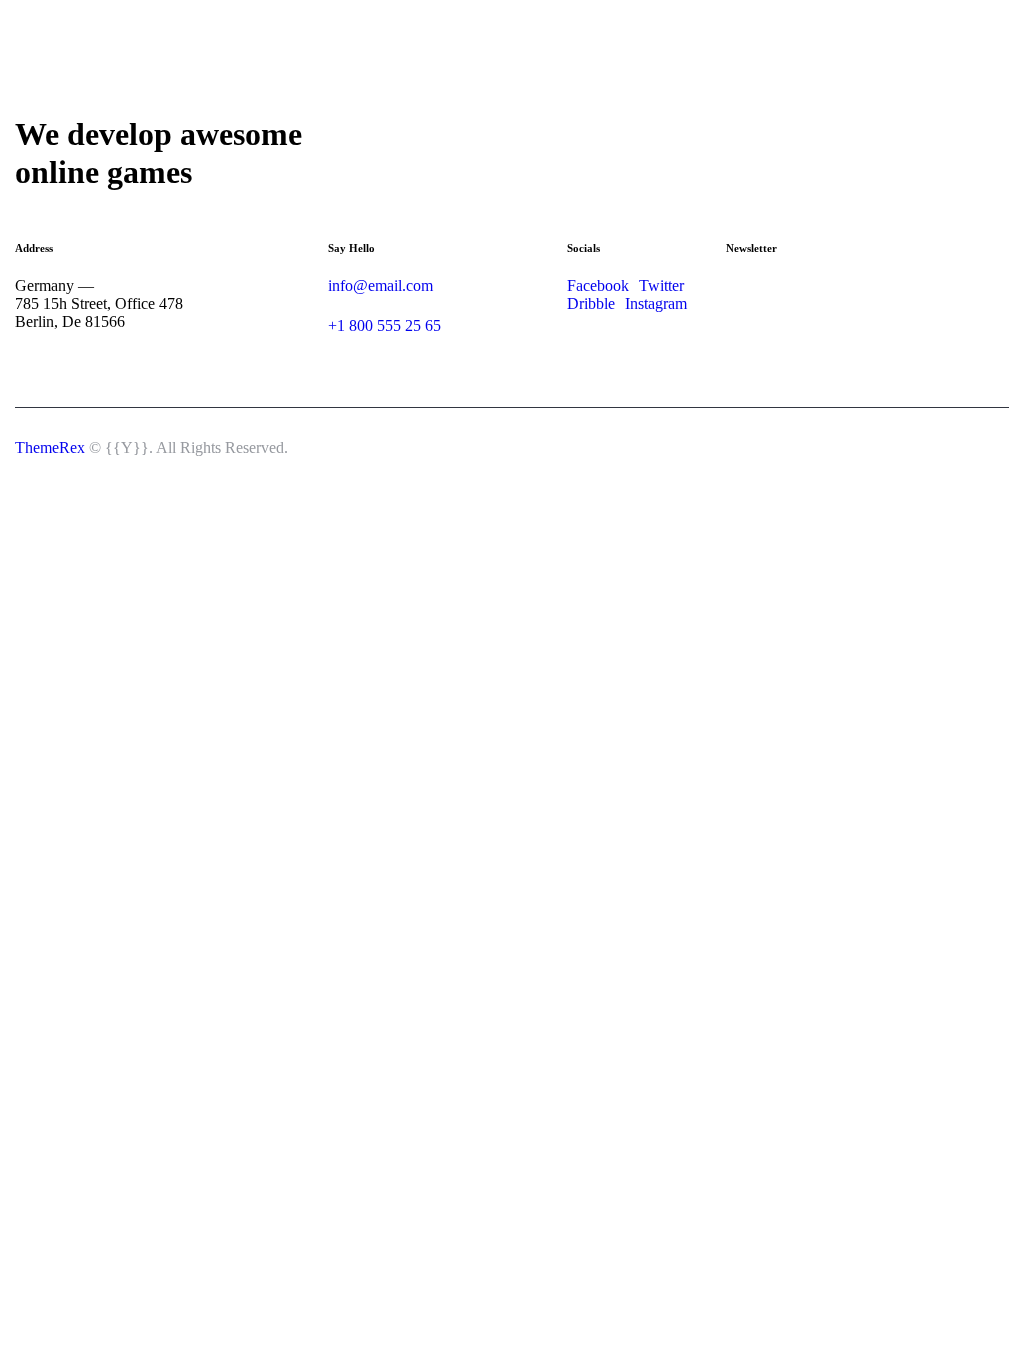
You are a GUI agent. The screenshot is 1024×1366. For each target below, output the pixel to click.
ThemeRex (50, 447)
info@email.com (380, 285)
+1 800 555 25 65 (384, 325)
